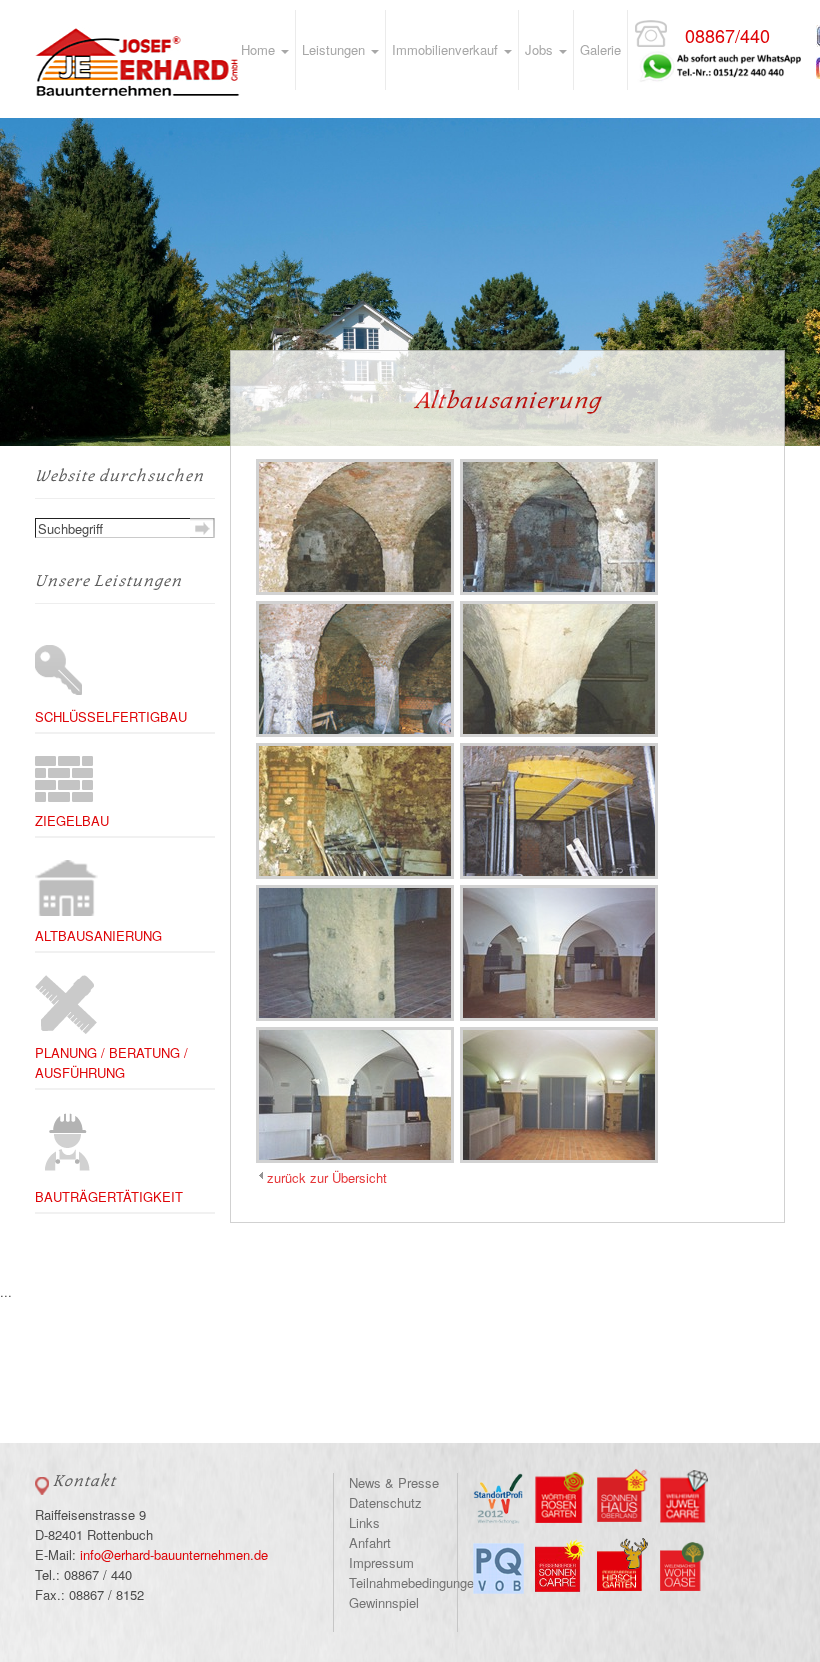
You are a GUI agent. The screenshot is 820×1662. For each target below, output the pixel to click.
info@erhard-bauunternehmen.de (174, 1554)
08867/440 (727, 35)
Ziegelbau (72, 820)
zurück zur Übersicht (327, 1177)
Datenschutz (385, 1502)
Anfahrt (370, 1542)
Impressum (381, 1562)
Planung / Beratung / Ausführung (111, 1062)
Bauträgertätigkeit (109, 1196)
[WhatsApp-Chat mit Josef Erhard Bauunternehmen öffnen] (719, 48)
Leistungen (335, 49)
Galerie (600, 49)
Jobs (541, 49)
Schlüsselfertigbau (111, 716)
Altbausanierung (98, 935)
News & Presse (394, 1482)
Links (364, 1522)
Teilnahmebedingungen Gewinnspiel (415, 1592)
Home (260, 49)
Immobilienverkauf (447, 49)
